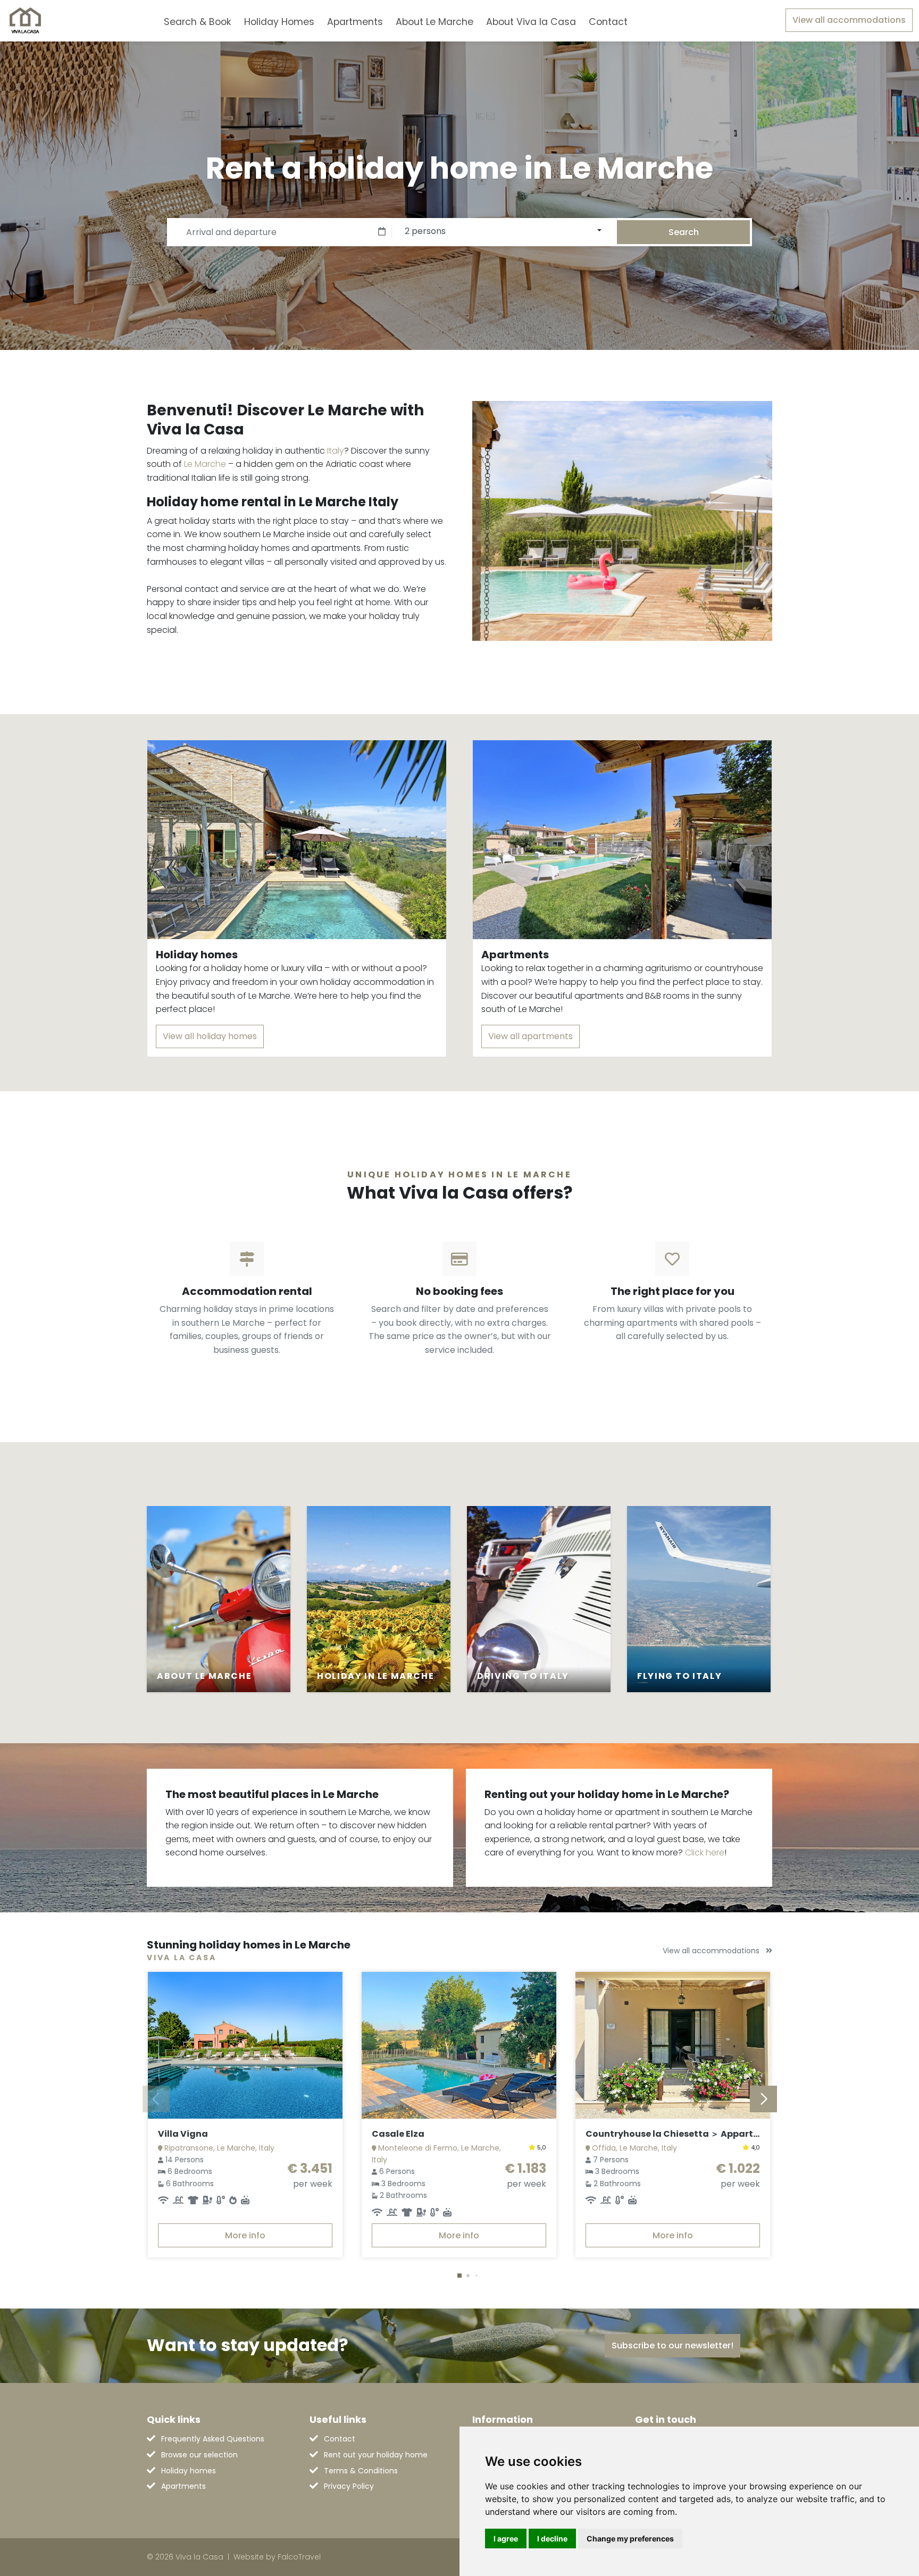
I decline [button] (552, 2539)
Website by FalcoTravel (277, 2557)
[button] (459, 2276)
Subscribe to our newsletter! (672, 2345)
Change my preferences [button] (630, 2539)
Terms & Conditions (361, 2471)
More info (245, 2235)
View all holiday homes (210, 1036)
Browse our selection (199, 2455)
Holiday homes (189, 2471)
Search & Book (198, 22)
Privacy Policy (349, 2486)
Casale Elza (398, 2134)
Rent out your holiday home (376, 2455)
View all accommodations (849, 20)
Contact (608, 22)
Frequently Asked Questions (213, 2439)
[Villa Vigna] (245, 2045)
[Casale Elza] (459, 2045)
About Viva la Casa (531, 22)
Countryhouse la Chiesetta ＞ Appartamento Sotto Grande (719, 2134)
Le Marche (205, 464)
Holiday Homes (279, 22)
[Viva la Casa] (25, 21)
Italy (336, 451)
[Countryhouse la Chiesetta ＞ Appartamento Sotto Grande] (673, 2045)
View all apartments (530, 1036)
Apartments (355, 22)
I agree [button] (506, 2539)
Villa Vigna (183, 2134)
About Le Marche (435, 22)
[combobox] (651, 20)
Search (684, 232)
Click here (705, 1852)
